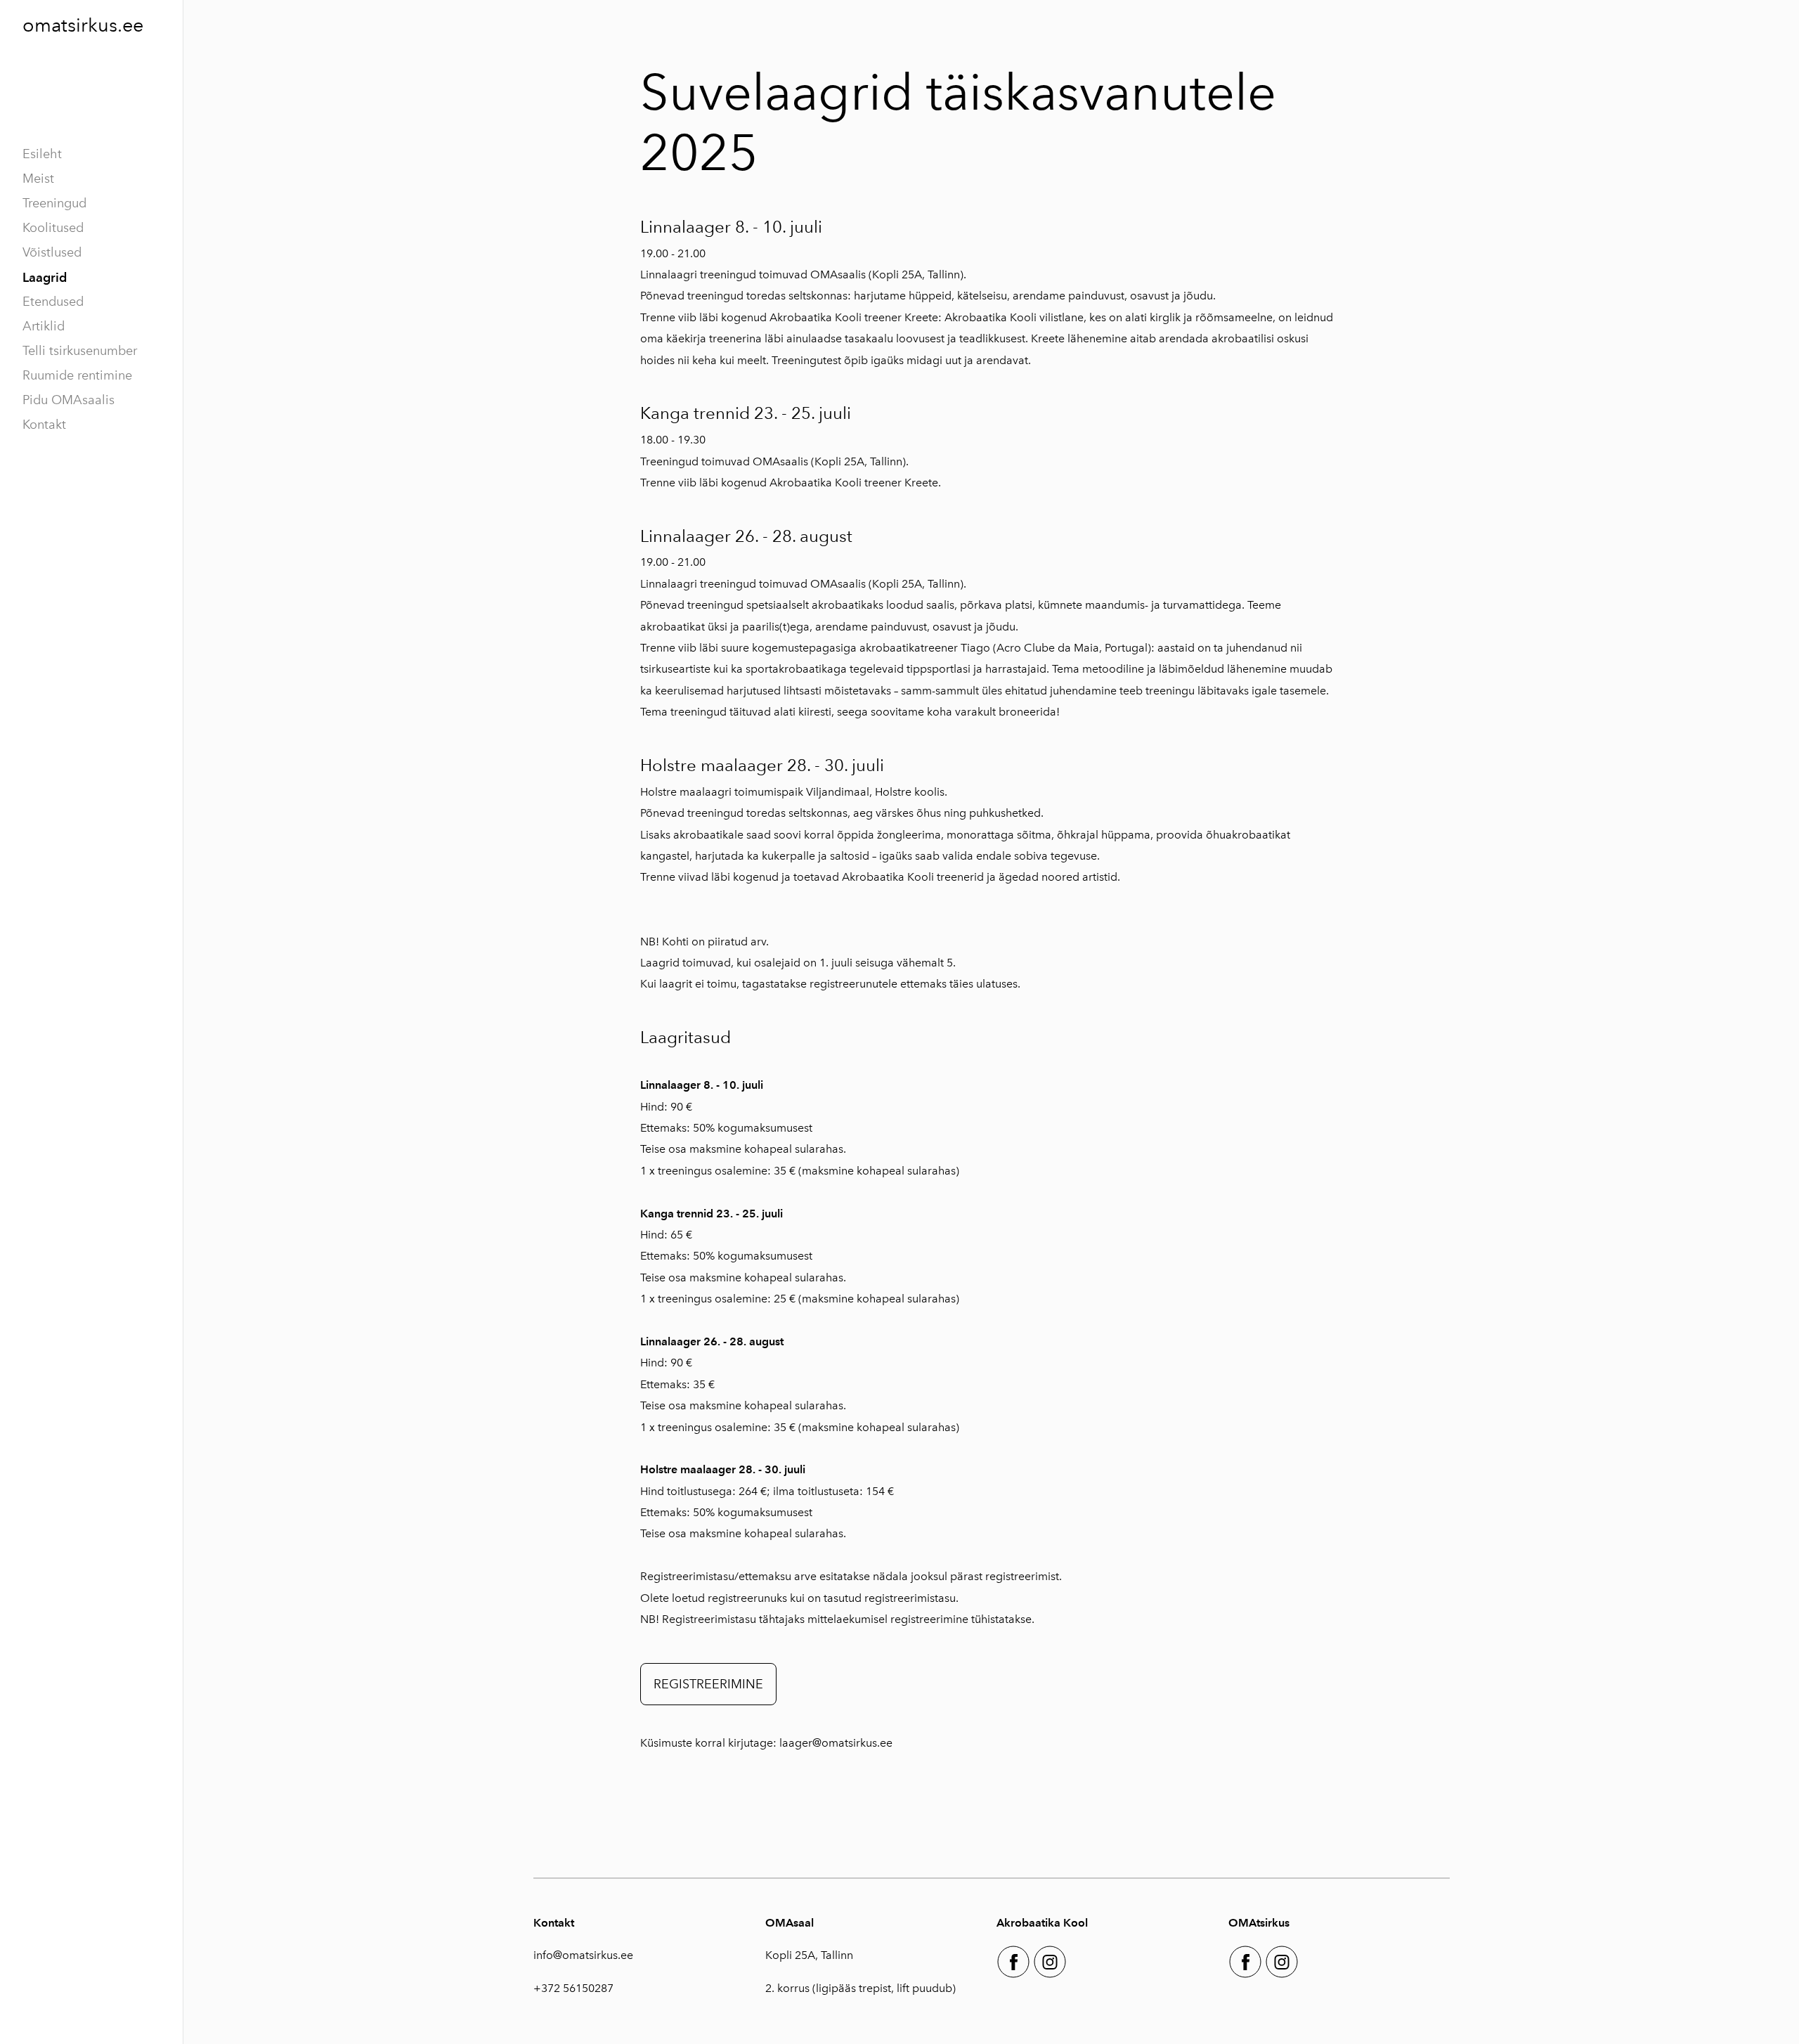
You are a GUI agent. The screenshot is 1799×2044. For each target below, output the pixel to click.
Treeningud (54, 203)
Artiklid (44, 326)
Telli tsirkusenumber (80, 351)
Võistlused (52, 252)
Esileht (42, 154)
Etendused (53, 302)
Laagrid (45, 277)
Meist (38, 179)
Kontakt (44, 425)
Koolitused (53, 228)
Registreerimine (708, 1684)
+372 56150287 (573, 1988)
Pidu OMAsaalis (69, 400)
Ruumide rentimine (77, 375)
